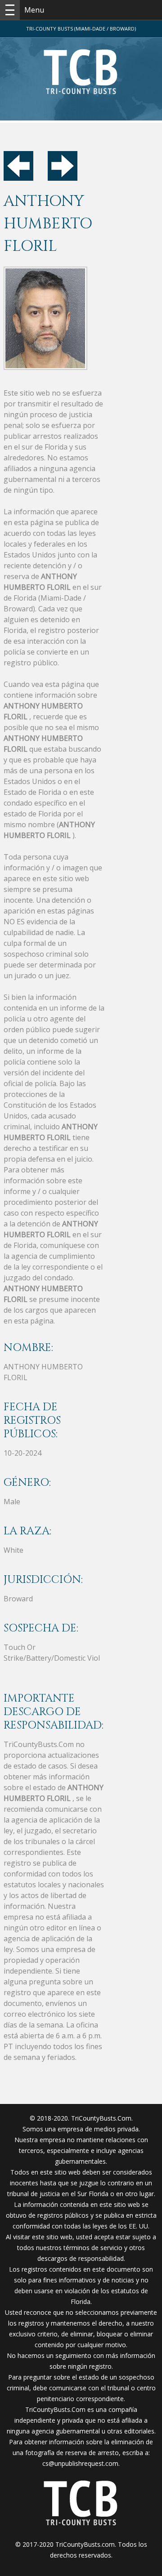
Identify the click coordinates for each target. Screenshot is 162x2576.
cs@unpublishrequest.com (80, 2463)
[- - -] (10, 10)
